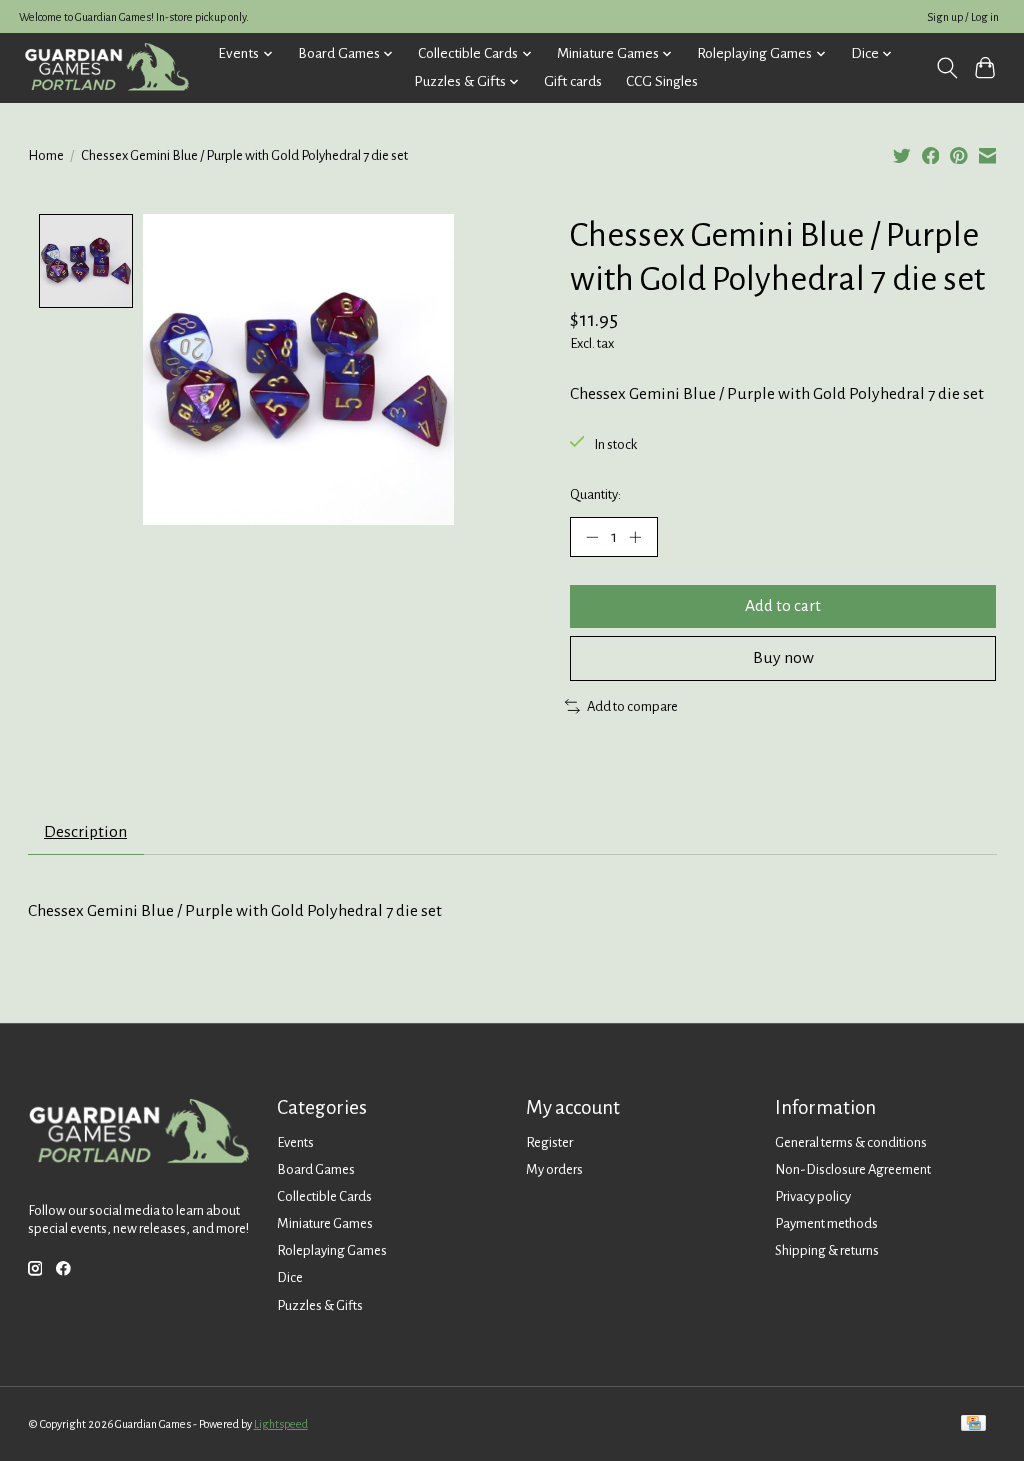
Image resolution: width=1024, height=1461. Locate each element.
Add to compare (632, 706)
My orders (554, 1169)
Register (549, 1142)
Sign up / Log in (963, 17)
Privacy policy (813, 1196)
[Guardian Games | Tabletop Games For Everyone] (106, 67)
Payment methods (826, 1223)
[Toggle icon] (946, 68)
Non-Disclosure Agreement (853, 1169)
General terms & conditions (851, 1142)
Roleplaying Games (332, 1250)
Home (46, 155)
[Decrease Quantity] (592, 537)
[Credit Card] (973, 1424)
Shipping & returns (827, 1250)
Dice (290, 1277)
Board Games (316, 1169)
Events (295, 1142)
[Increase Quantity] (635, 537)
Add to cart (783, 606)
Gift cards (573, 81)
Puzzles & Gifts (320, 1305)
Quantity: (595, 494)
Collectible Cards (324, 1196)
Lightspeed (281, 1424)
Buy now (783, 658)
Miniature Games (325, 1223)
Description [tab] (85, 832)
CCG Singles (662, 81)
